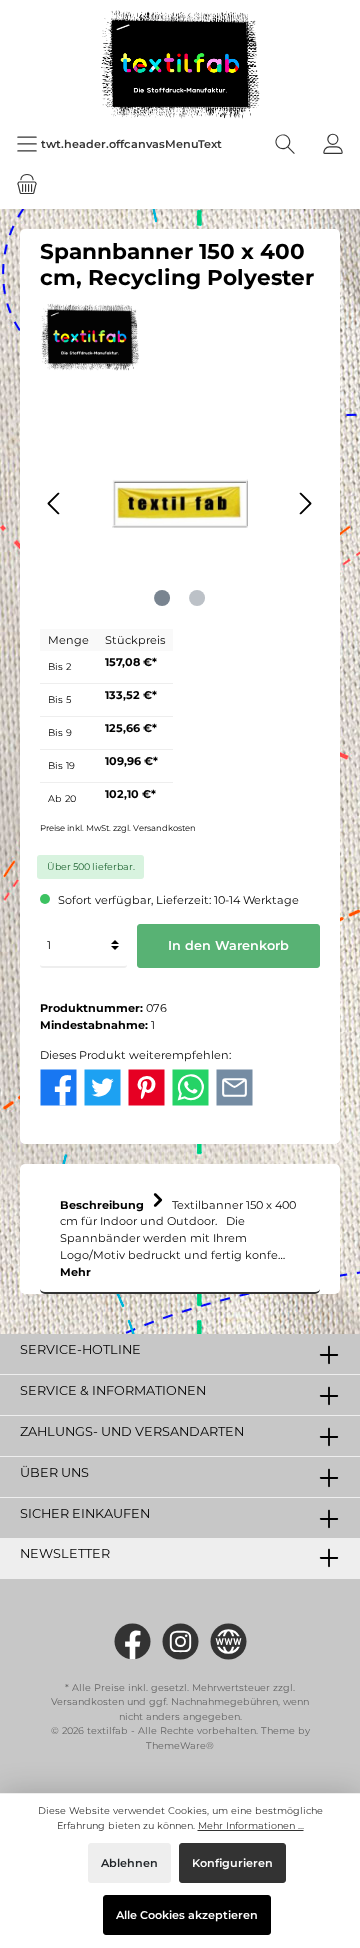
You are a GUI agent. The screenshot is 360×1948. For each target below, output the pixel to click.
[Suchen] (285, 144)
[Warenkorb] (27, 184)
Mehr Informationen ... (251, 1825)
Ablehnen (129, 1863)
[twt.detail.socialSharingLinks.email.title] (234, 1086)
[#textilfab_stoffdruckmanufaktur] (180, 1641)
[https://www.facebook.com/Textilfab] (132, 1641)
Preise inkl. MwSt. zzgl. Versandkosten (118, 828)
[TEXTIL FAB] (89, 335)
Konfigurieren (232, 1863)
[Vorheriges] (55, 503)
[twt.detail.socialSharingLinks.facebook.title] (58, 1086)
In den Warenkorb (228, 945)
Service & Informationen (113, 1390)
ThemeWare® (180, 1745)
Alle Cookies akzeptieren (187, 1915)
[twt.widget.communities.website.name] (228, 1641)
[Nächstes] (305, 503)
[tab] (180, 1234)
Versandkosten (87, 1701)
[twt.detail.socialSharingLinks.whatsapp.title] (190, 1086)
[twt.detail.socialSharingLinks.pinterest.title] (146, 1086)
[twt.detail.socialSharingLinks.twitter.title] (102, 1086)
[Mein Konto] (333, 144)
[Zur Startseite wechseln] (180, 64)
